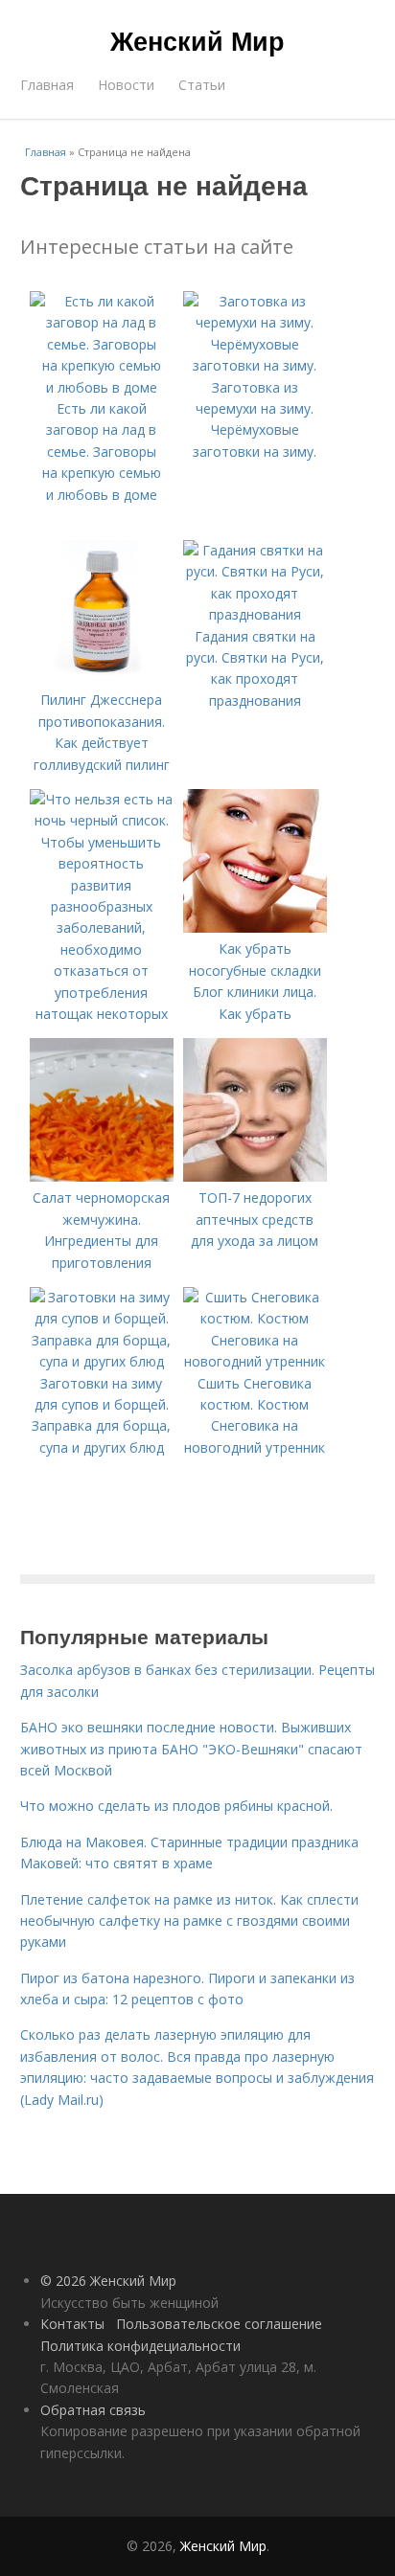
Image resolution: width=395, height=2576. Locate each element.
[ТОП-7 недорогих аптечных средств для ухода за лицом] (255, 1176)
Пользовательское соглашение (219, 2324)
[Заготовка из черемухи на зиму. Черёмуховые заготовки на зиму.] (255, 365)
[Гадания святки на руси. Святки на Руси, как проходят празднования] (255, 614)
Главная (47, 85)
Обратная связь (93, 2410)
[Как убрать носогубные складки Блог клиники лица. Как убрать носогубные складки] (255, 927)
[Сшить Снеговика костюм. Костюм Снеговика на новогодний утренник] (255, 1361)
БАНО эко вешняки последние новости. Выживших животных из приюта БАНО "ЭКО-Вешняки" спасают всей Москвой (191, 1749)
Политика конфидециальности (140, 2346)
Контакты (72, 2324)
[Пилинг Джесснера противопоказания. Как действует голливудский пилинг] (102, 678)
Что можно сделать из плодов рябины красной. (176, 1806)
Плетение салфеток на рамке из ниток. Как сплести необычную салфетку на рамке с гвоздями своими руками (189, 1921)
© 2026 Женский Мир (108, 2281)
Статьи (202, 85)
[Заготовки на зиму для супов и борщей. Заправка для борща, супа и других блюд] (102, 1361)
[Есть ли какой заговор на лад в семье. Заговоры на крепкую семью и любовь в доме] (102, 387)
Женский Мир (197, 40)
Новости (126, 85)
